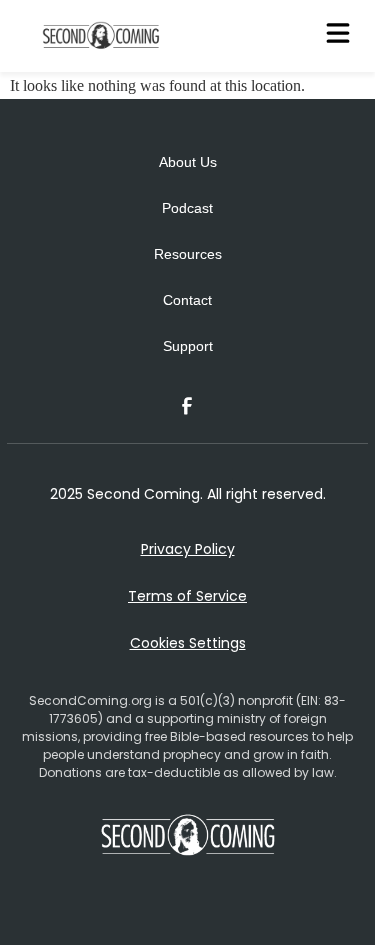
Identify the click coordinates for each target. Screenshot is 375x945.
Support (188, 346)
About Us (188, 162)
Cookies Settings (188, 643)
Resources (188, 254)
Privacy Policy (188, 549)
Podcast (187, 208)
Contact (187, 300)
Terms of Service (187, 596)
